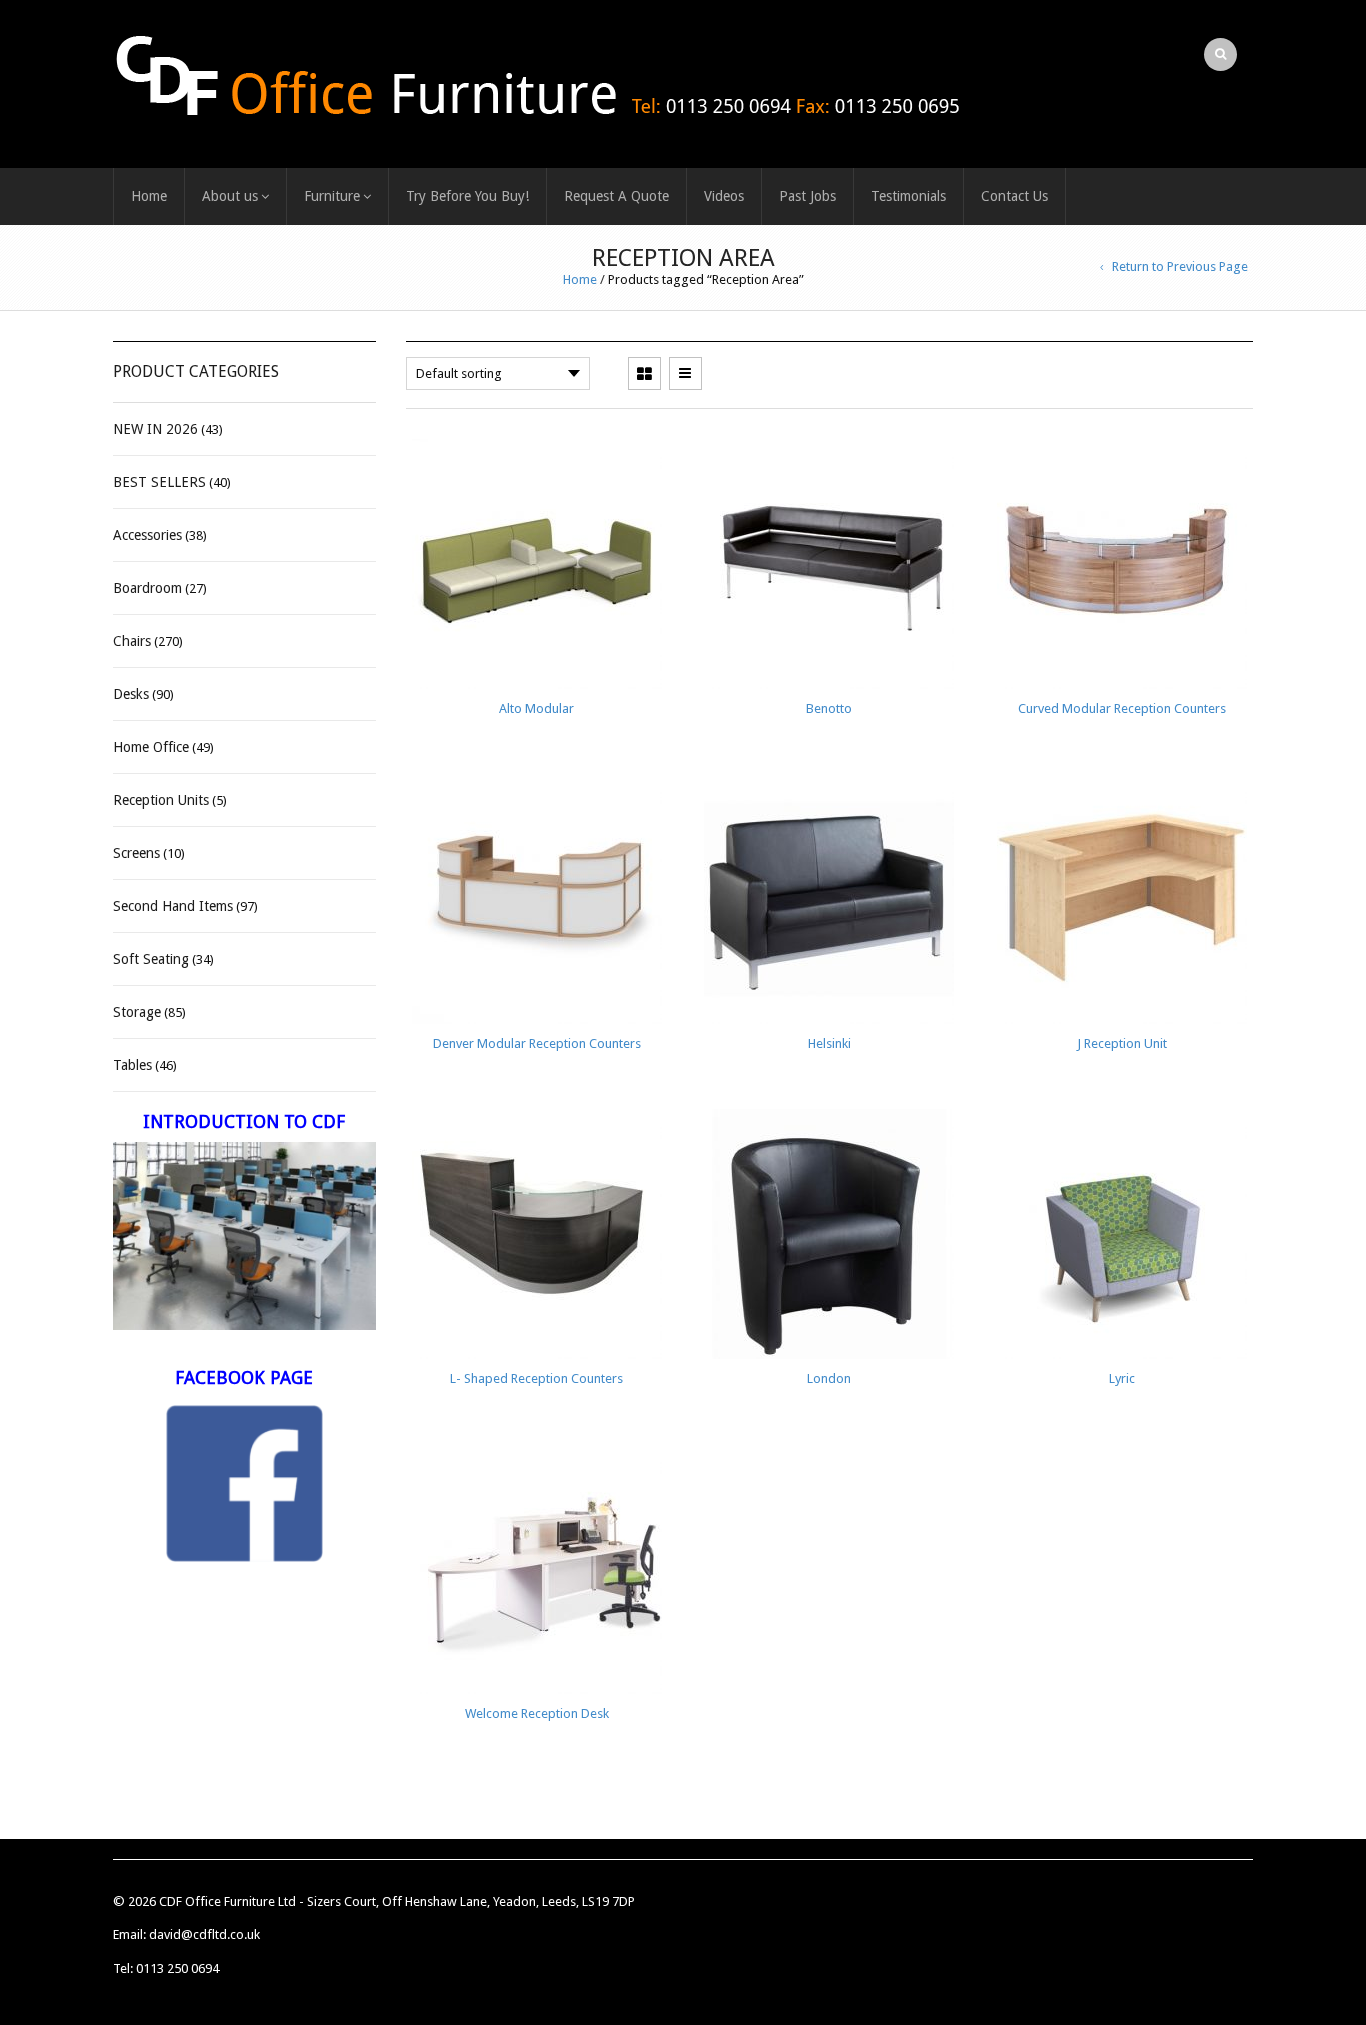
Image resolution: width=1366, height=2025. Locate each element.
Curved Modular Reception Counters (1122, 708)
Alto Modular (536, 708)
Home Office (151, 747)
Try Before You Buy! (467, 196)
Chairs (132, 641)
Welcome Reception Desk (537, 1713)
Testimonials (908, 196)
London (829, 1378)
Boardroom (147, 588)
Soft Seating (151, 959)
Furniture (332, 196)
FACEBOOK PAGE (244, 1377)
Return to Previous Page (1180, 266)
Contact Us (1014, 196)
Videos (724, 196)
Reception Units (161, 800)
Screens (136, 853)
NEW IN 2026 (155, 429)
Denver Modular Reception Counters (537, 1043)
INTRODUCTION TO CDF (244, 1121)
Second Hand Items (173, 906)
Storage (137, 1012)
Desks (131, 694)
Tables (132, 1065)
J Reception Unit (1122, 1043)
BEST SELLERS (159, 482)
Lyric (1122, 1378)
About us (230, 196)
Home (149, 196)
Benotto (829, 708)
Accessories (147, 535)
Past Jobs (807, 196)
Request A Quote (616, 196)
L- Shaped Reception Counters (536, 1378)
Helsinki (829, 1043)
